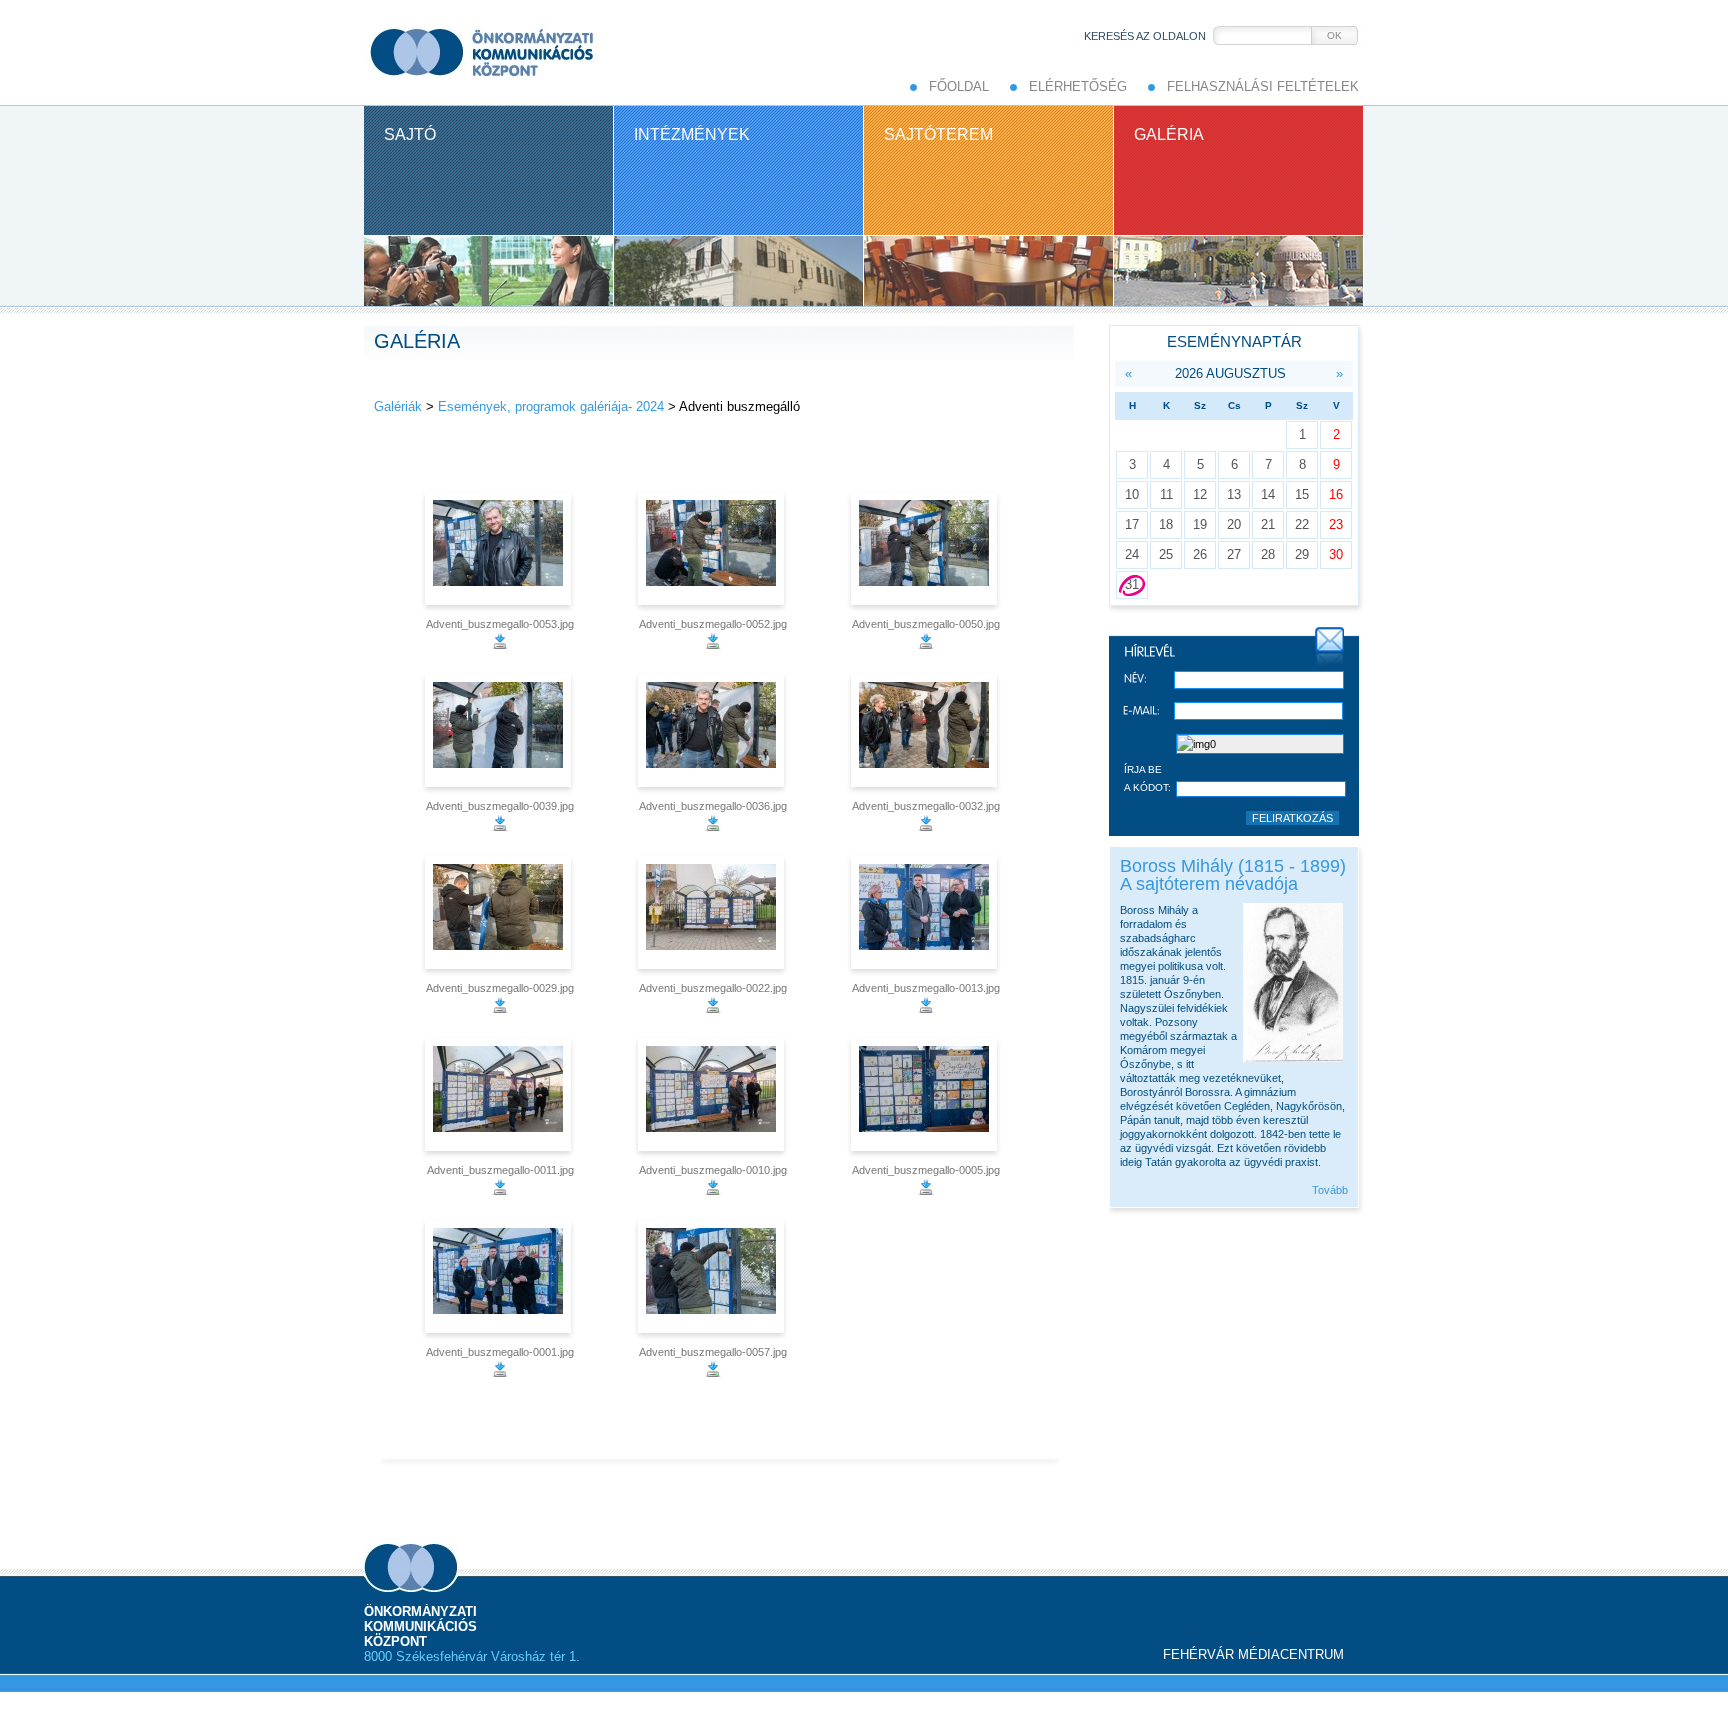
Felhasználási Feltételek (1263, 86)
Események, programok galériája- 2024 (551, 406)
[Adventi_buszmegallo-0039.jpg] (500, 730)
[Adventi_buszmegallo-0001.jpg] (500, 1276)
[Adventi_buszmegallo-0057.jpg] (713, 1276)
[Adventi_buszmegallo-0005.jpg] (926, 1094)
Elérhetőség (1078, 86)
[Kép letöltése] (500, 645)
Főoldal (959, 86)
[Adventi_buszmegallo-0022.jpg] (713, 912)
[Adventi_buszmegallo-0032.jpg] (926, 730)
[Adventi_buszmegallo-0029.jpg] (500, 912)
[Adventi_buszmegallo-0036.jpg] (713, 730)
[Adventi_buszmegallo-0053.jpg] (500, 548)
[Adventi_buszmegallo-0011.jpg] (500, 1094)
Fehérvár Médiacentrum (1253, 1654)
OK (1334, 35)
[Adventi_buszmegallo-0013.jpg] (926, 912)
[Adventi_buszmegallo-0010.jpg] (713, 1094)
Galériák (398, 406)
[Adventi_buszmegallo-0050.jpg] (926, 548)
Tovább (1330, 1190)
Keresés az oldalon (1145, 36)
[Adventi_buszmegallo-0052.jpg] (713, 548)
